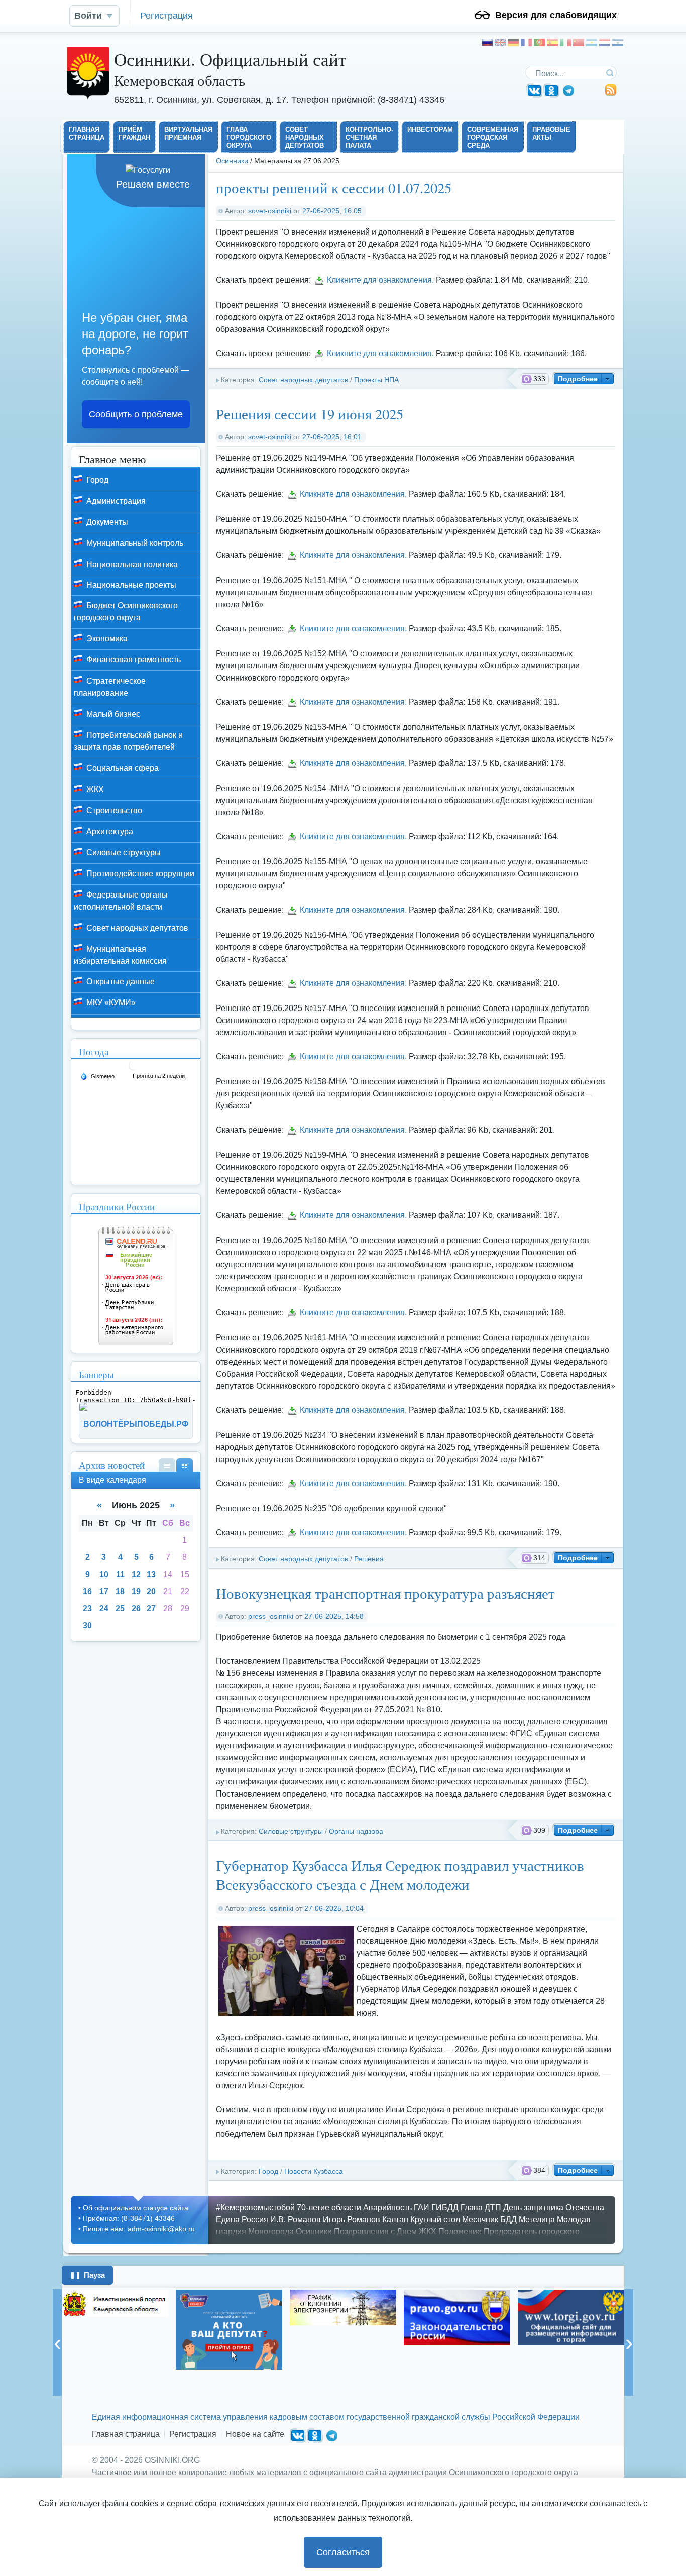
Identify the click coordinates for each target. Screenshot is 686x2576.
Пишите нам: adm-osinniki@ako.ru (139, 2229)
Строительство (113, 810)
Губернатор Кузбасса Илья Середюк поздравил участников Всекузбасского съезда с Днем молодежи (400, 1875)
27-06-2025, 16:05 (332, 211)
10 (104, 1574)
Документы (106, 522)
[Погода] (97, 1076)
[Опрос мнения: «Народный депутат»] (115, 2330)
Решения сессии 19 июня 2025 (310, 414)
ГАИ (422, 2208)
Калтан (395, 2220)
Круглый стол (435, 2220)
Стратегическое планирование (110, 687)
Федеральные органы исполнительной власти (121, 901)
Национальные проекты (130, 585)
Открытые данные (120, 982)
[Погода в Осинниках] (134, 1069)
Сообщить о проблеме (136, 414)
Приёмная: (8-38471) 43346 (129, 2218)
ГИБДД (445, 2208)
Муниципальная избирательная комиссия (120, 955)
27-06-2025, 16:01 (332, 437)
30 (87, 1626)
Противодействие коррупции (139, 874)
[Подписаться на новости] (611, 94)
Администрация (115, 501)
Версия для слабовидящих (556, 15)
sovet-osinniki (270, 211)
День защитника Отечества (554, 2208)
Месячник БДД (489, 2220)
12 (136, 1574)
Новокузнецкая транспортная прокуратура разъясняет (385, 1593)
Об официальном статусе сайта (136, 2208)
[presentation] (57, 2342)
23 (87, 1608)
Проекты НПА (376, 380)
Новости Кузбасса (314, 2171)
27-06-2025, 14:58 (334, 1616)
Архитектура (109, 831)
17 (104, 1591)
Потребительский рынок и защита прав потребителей (128, 741)
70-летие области (329, 2208)
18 (120, 1591)
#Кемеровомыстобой (255, 2208)
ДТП (493, 2208)
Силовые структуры (291, 1831)
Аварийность (387, 2208)
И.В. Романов (296, 2220)
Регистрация (166, 15)
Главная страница (126, 2434)
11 (120, 1574)
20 (151, 1591)
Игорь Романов (352, 2220)
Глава (472, 2208)
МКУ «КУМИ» (110, 1003)
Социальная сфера (122, 768)
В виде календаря (185, 1465)
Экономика (106, 639)
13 (151, 1574)
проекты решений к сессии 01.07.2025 (334, 188)
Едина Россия (242, 2220)
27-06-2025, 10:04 (334, 1908)
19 (136, 1591)
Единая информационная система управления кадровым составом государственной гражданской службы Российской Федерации (336, 2417)
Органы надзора (356, 1831)
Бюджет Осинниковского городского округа (126, 611)
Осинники (232, 161)
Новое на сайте (255, 2434)
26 (136, 1608)
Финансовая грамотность (133, 660)
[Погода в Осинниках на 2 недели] (159, 1076)
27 (151, 1608)
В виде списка (167, 1465)
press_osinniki (271, 1616)
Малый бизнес (112, 714)
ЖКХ (94, 789)
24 (104, 1608)
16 (87, 1591)
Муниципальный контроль (134, 543)
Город (268, 2171)
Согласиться (343, 2552)
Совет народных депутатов (303, 380)
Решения (369, 1559)
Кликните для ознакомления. (380, 280)
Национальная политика (131, 564)
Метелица (537, 2220)
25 (120, 1608)
